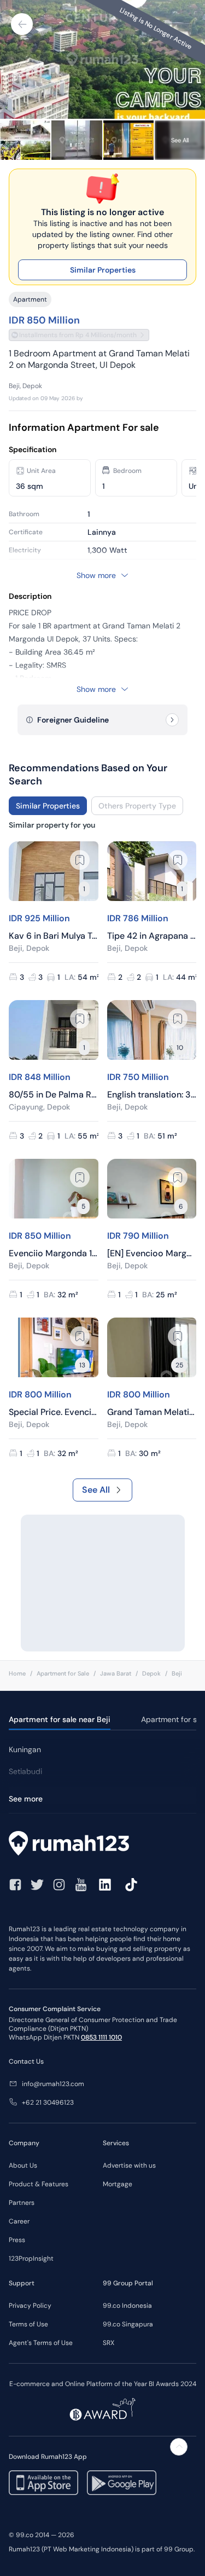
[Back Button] (22, 24)
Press (17, 2240)
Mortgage (118, 2184)
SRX (109, 2343)
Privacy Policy (30, 2306)
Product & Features (39, 2184)
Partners (22, 2203)
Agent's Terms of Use (41, 2343)
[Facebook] (15, 1885)
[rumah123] (102, 1845)
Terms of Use (28, 2324)
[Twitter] (37, 1885)
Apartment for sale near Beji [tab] (60, 1719)
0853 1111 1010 (101, 2037)
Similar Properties (103, 270)
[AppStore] (43, 2483)
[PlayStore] (122, 2483)
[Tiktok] (131, 1885)
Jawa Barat (116, 1673)
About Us (23, 2165)
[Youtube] (81, 1885)
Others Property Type (137, 806)
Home (17, 1673)
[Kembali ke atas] (179, 2447)
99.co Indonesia (127, 2306)
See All (96, 1490)
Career (19, 2221)
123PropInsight (31, 2259)
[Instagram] (59, 1885)
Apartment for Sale (63, 1673)
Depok (151, 1673)
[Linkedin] (105, 1885)
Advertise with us (129, 2165)
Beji (177, 1673)
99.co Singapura (128, 2324)
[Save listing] (80, 860)
